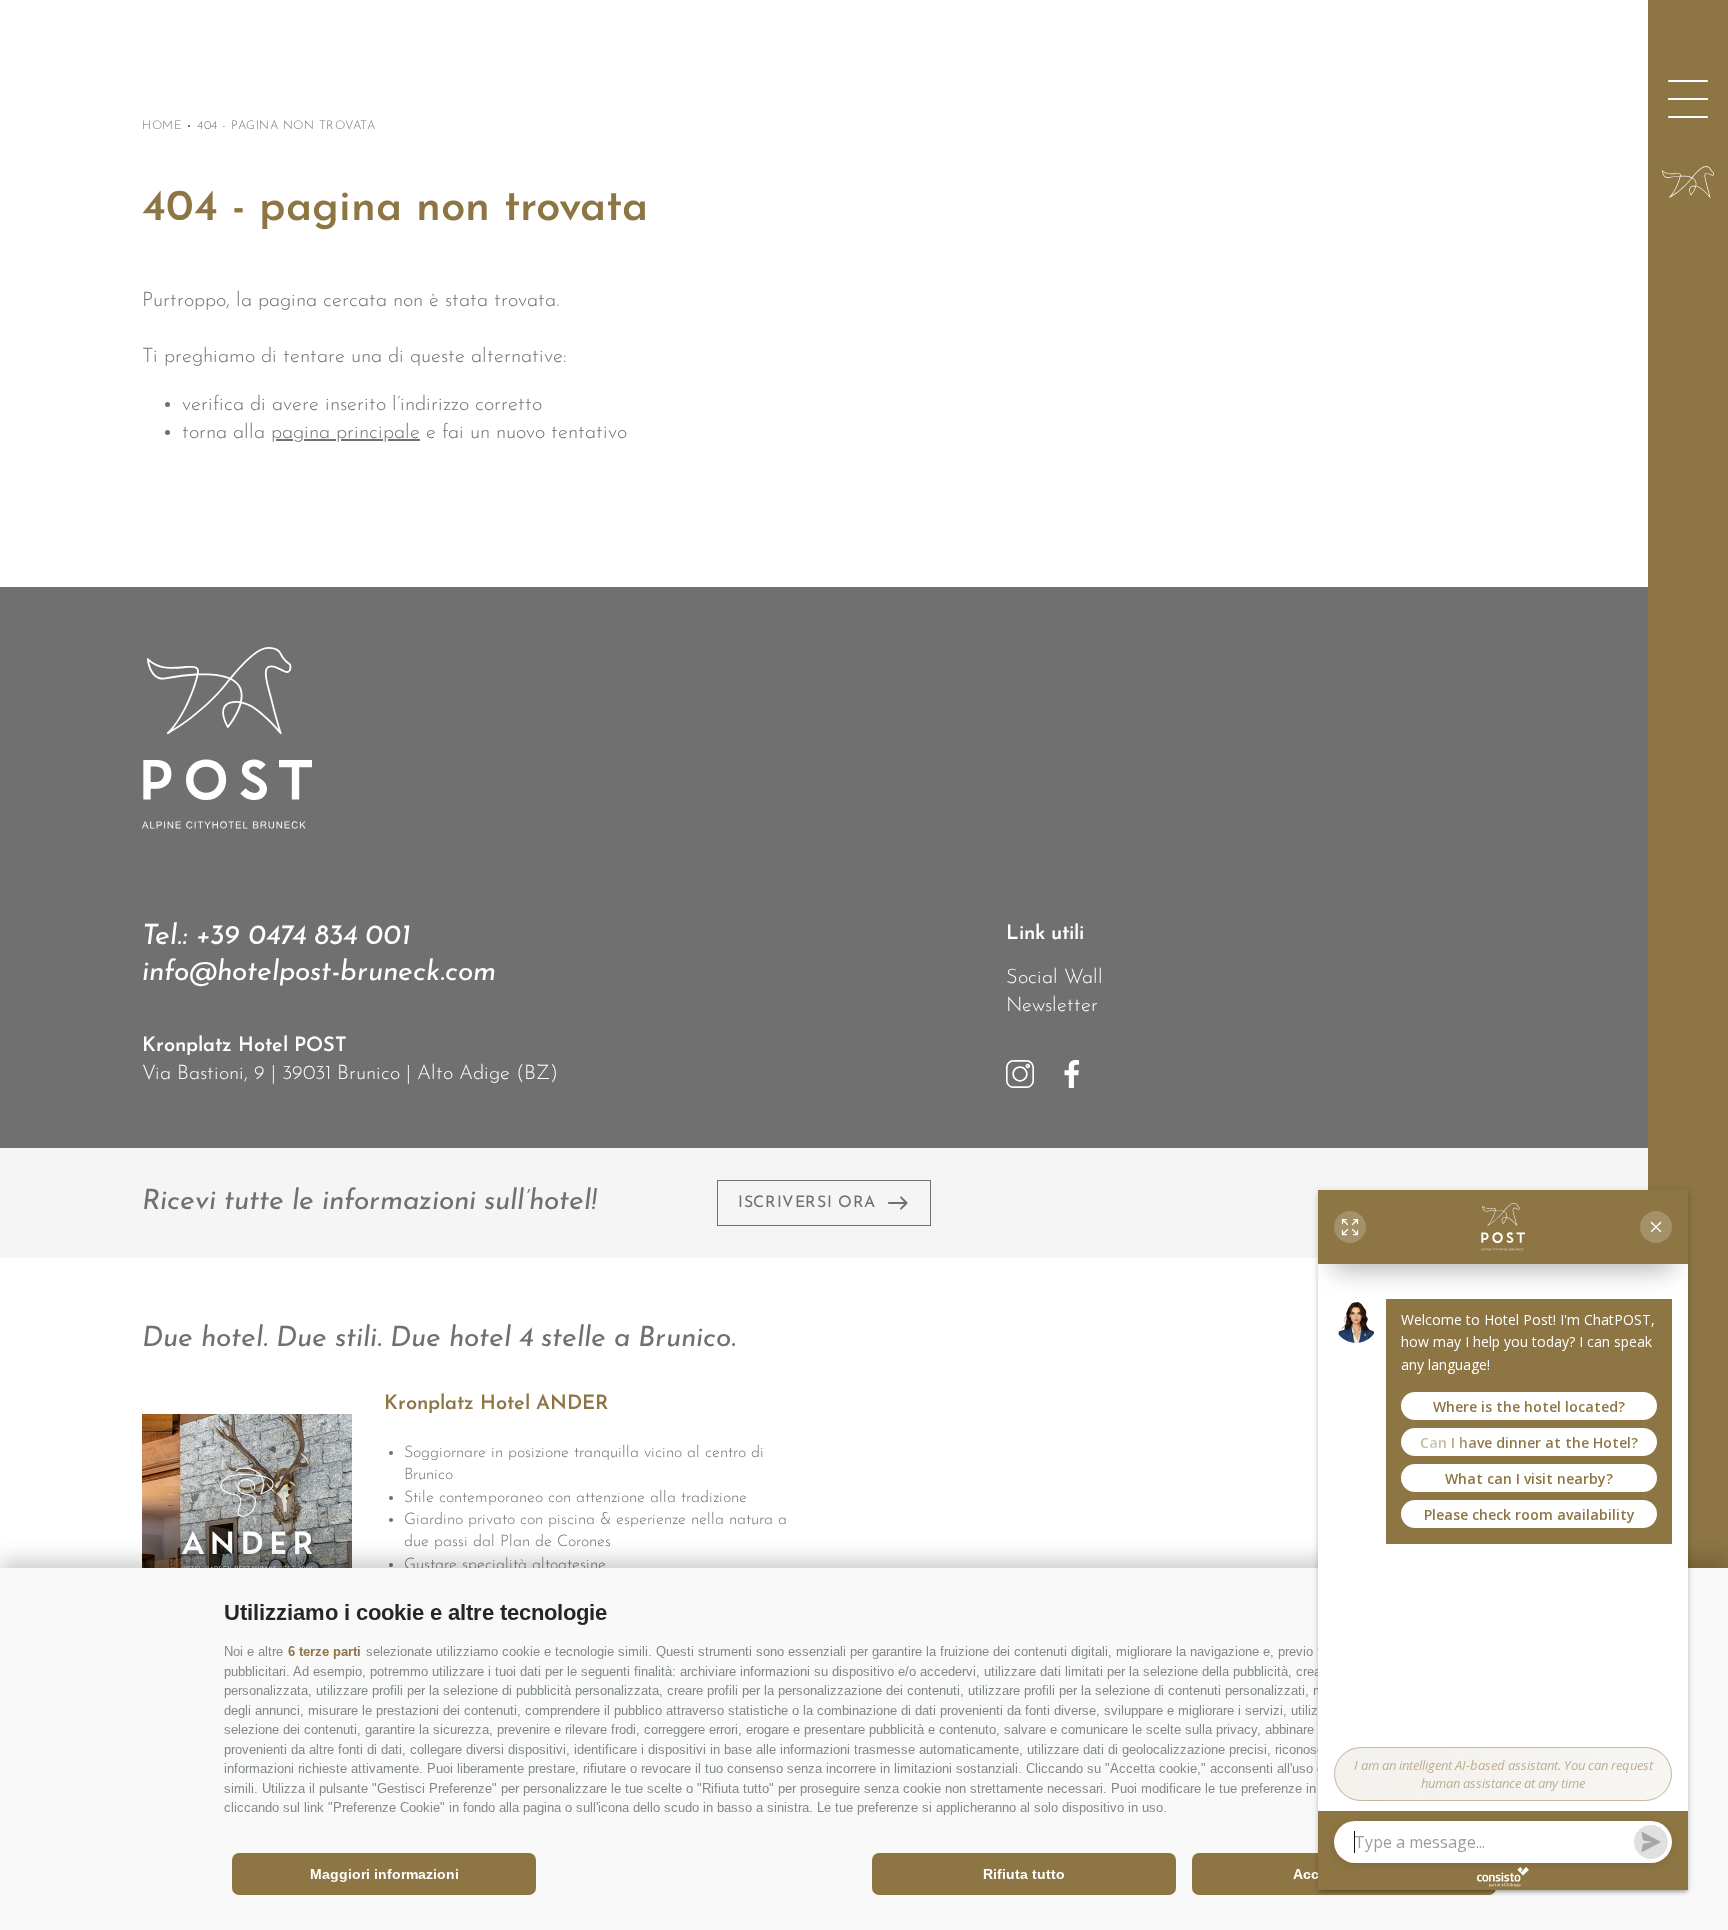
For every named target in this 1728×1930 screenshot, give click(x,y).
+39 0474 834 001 (303, 937)
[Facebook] (1072, 1074)
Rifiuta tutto (1024, 1874)
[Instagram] (1020, 1074)
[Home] (1688, 182)
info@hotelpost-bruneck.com (319, 973)
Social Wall (1054, 978)
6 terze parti (324, 1651)
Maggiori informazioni (384, 1874)
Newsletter (1052, 1006)
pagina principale (345, 433)
